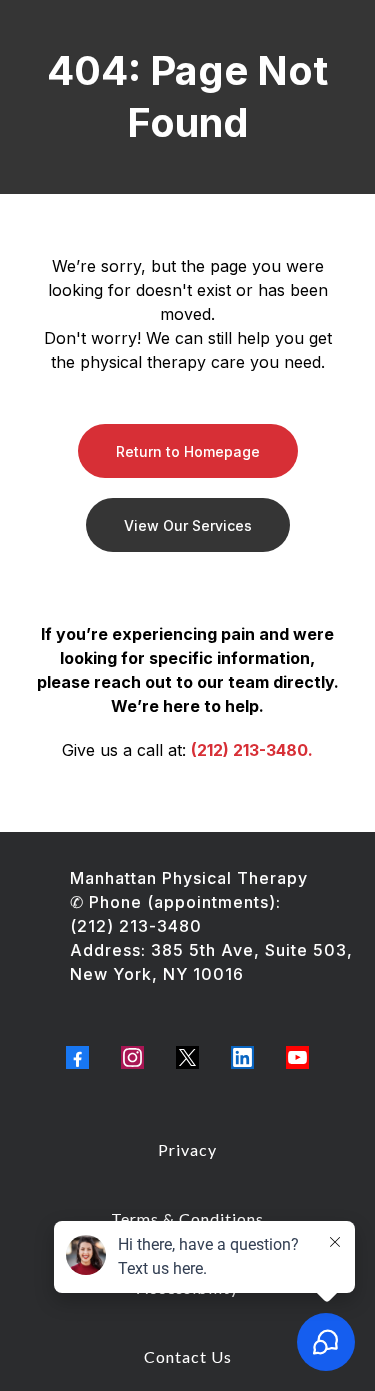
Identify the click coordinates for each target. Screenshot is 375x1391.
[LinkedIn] (242, 1057)
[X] (187, 1057)
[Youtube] (297, 1057)
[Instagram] (132, 1057)
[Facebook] (77, 1057)
